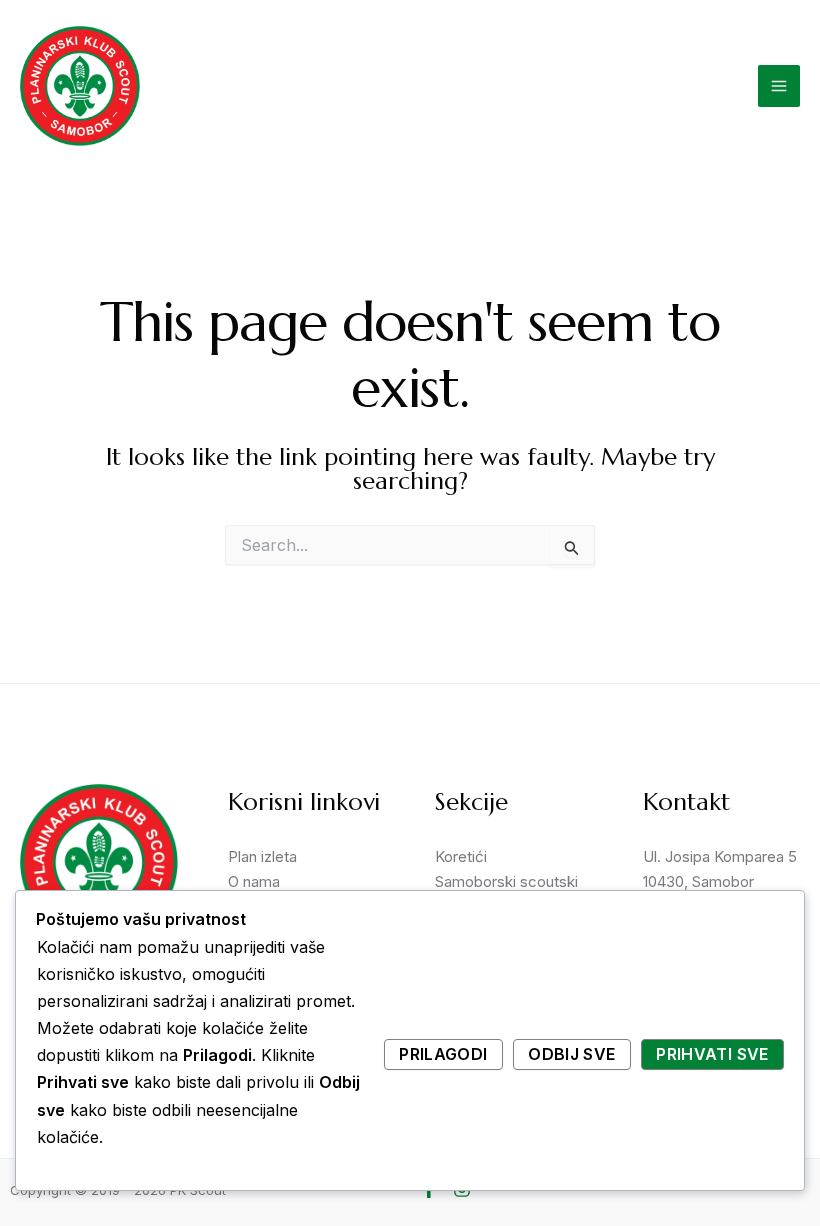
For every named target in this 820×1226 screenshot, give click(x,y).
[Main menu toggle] (779, 86)
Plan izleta (262, 856)
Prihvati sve (712, 1054)
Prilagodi (443, 1054)
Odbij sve (571, 1054)
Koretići (461, 856)
